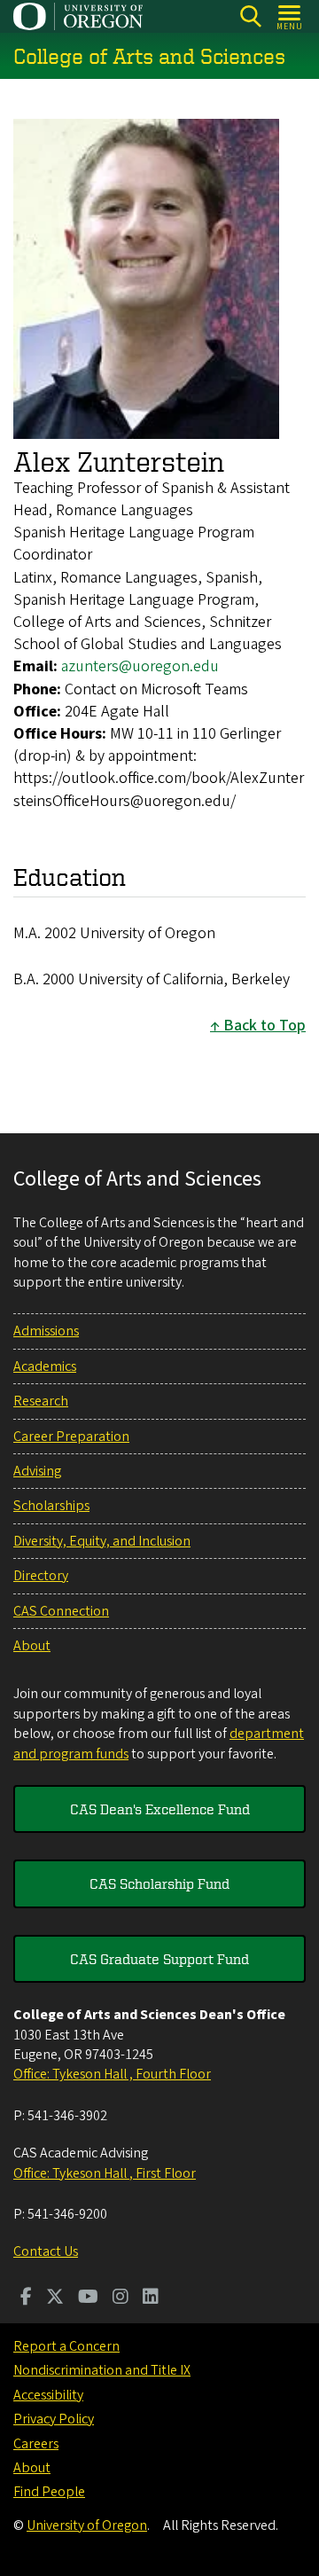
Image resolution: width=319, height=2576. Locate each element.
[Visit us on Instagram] (121, 2298)
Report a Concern (66, 2346)
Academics (45, 1366)
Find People (49, 2492)
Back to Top (265, 1026)
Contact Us (46, 2251)
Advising (37, 1471)
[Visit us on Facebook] (26, 2298)
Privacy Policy (54, 2419)
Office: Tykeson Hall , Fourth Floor (112, 2074)
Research (41, 1401)
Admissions (46, 1331)
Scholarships (51, 1506)
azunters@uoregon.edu (140, 666)
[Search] (250, 16)
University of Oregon (87, 2525)
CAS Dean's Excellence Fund (160, 1809)
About (32, 1646)
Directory (41, 1576)
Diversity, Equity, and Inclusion (102, 1541)
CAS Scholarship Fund (159, 1883)
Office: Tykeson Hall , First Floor (105, 2173)
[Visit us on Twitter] (55, 2298)
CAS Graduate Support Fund (159, 1959)
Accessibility (48, 2395)
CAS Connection (61, 1611)
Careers (36, 2444)
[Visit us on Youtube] (88, 2298)
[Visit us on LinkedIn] (151, 2298)
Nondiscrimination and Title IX (102, 2370)
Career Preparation (71, 1437)
